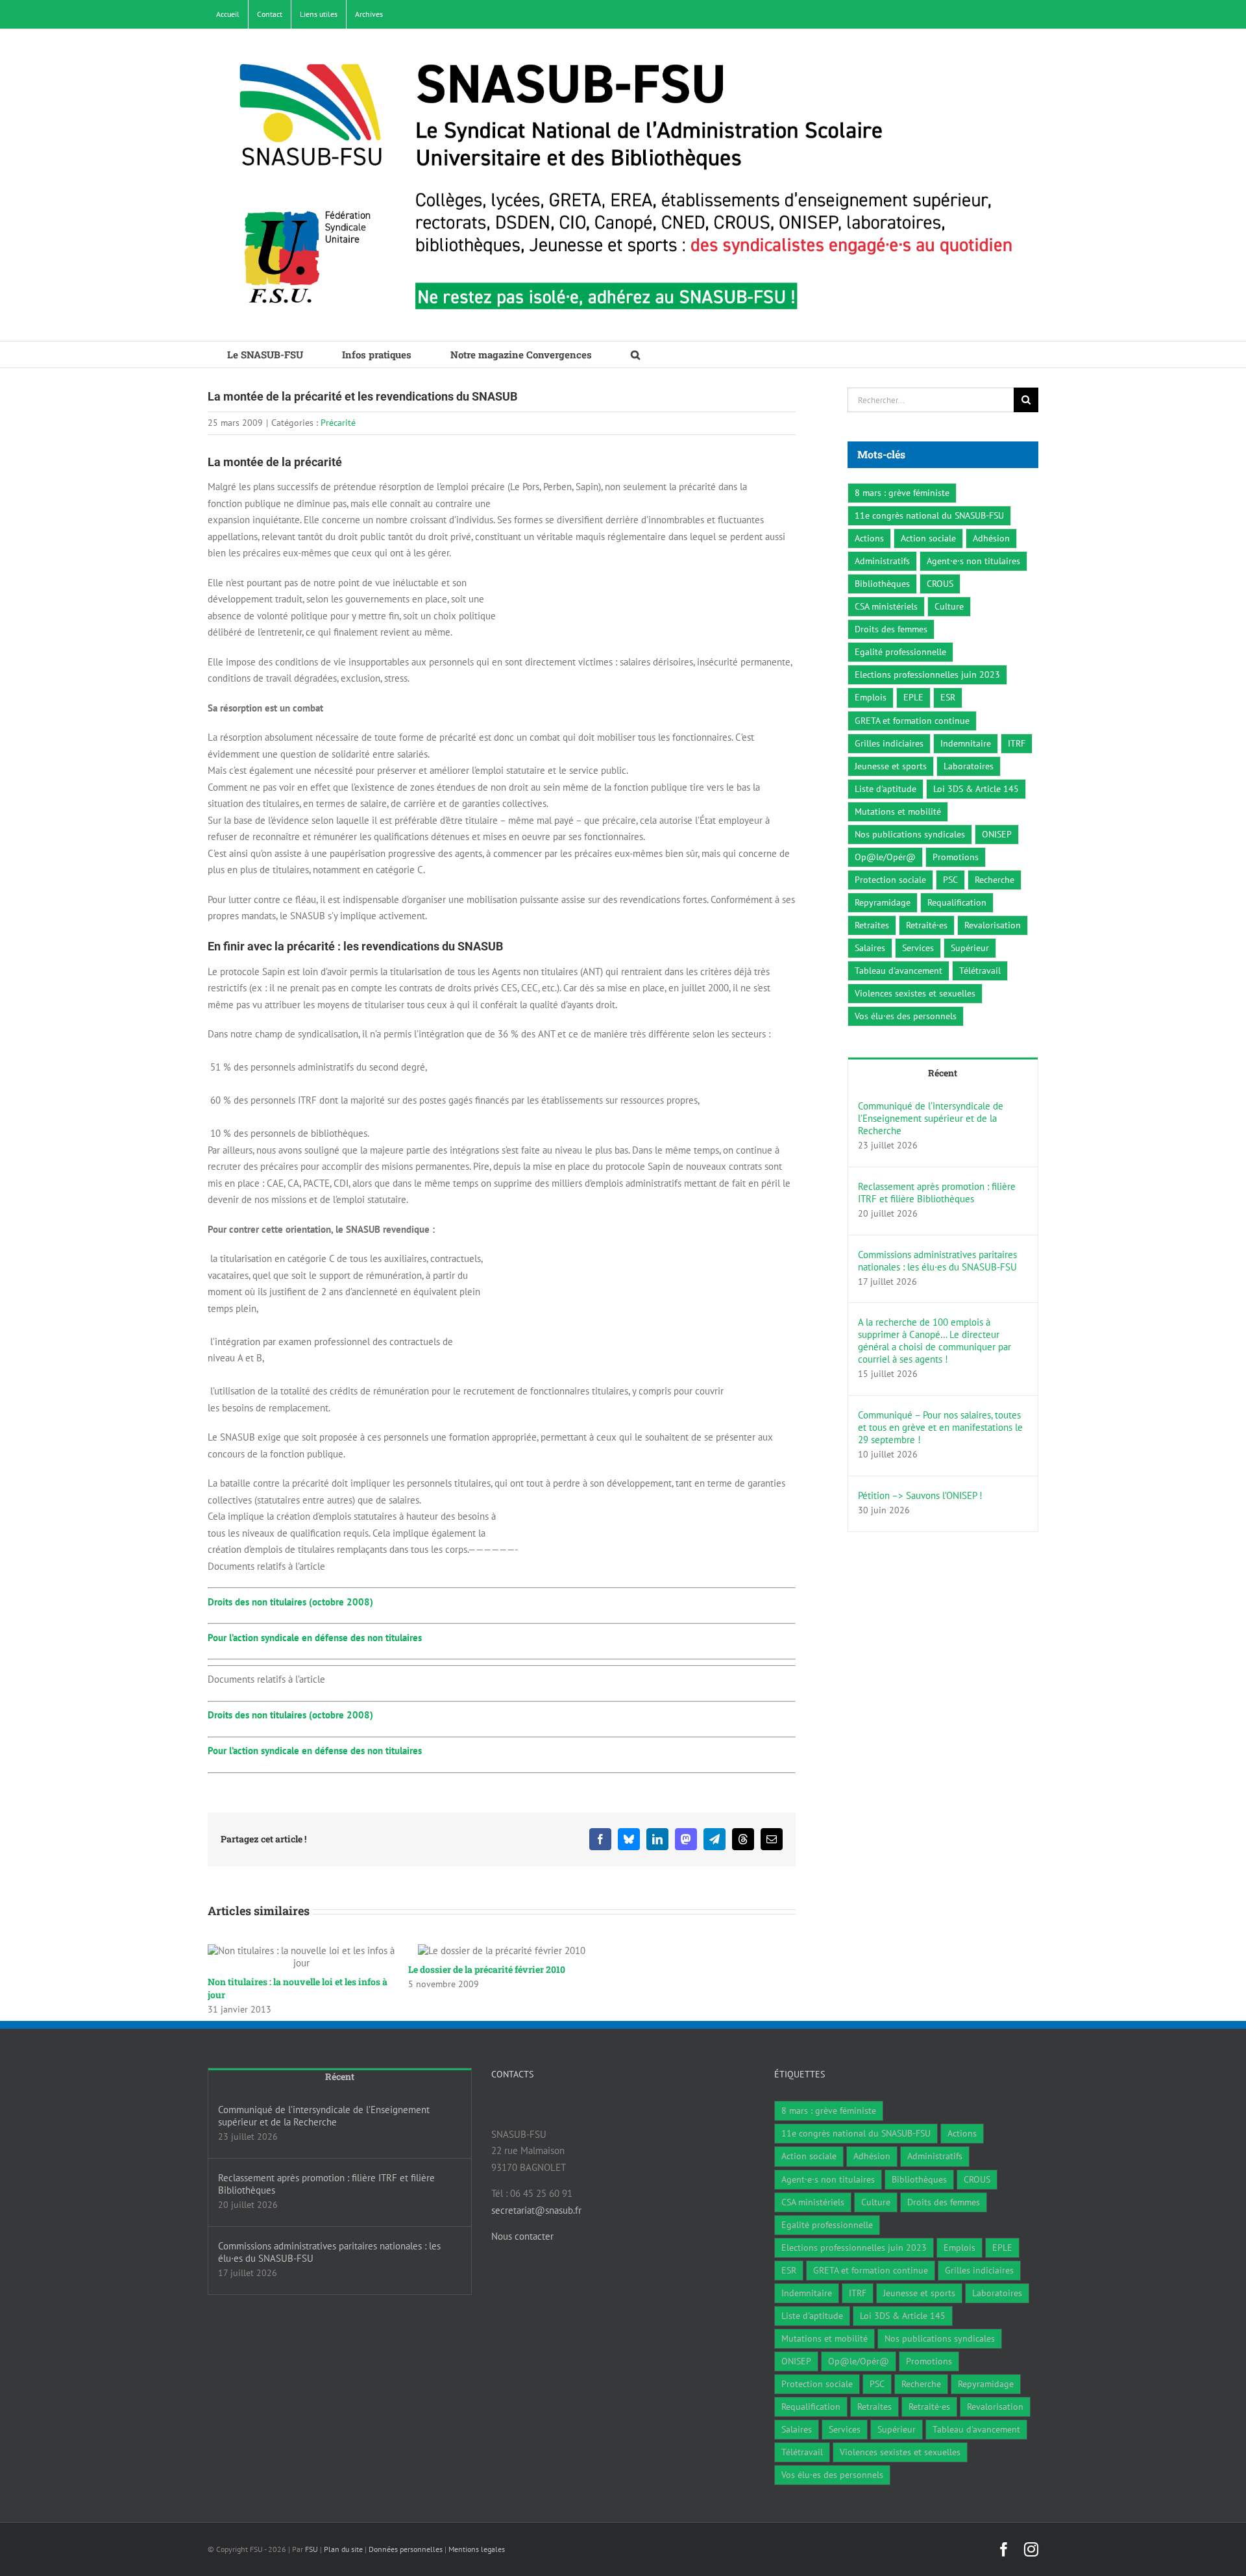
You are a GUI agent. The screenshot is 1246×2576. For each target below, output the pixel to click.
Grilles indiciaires (889, 743)
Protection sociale (890, 880)
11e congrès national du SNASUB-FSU (929, 515)
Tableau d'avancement (898, 971)
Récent (943, 1073)
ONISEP (997, 834)
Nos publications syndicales (910, 834)
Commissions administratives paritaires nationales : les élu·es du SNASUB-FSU (937, 1261)
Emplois (871, 697)
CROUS (940, 584)
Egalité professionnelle (900, 652)
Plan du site (343, 2549)
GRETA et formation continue (912, 721)
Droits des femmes (891, 629)
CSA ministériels (886, 606)
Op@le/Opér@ (885, 857)
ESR (948, 697)
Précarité (338, 423)
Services (918, 948)
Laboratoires (969, 766)
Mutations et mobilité (898, 811)
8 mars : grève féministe (902, 493)
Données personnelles (406, 2549)
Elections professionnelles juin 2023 (927, 675)
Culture (949, 606)
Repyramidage (883, 902)
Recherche (995, 880)
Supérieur (970, 948)
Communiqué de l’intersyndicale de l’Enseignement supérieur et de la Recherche (931, 1118)
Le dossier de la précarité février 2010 (487, 1969)
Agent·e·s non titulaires (973, 561)
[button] (635, 354)
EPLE (913, 697)
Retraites (872, 925)
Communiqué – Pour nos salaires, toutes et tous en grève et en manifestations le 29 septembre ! (940, 1427)
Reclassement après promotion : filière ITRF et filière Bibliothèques (937, 1193)
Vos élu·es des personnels (906, 1016)
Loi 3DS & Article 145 (976, 789)
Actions (869, 538)
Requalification (957, 902)
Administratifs (882, 561)
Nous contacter (522, 2236)
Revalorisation (993, 925)
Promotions (956, 857)
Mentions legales (477, 2549)
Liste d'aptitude (886, 789)
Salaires (870, 948)
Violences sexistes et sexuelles (915, 993)
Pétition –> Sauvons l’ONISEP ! (920, 1495)
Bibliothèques (882, 584)
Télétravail (980, 971)
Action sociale (928, 538)
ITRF (1017, 743)
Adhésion (991, 538)
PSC (950, 880)
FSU (311, 2549)
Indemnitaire (966, 743)
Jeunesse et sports (891, 766)
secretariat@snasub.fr (536, 2210)
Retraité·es (927, 925)
